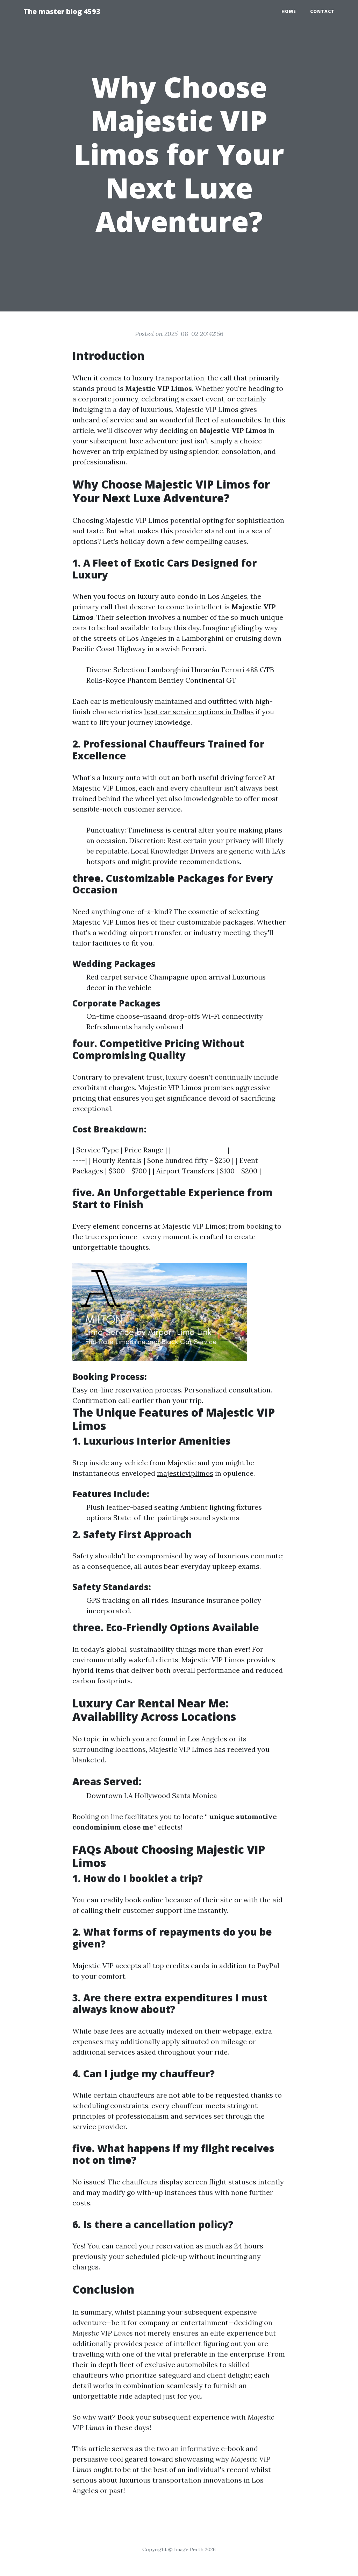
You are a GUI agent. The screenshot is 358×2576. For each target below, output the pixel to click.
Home (289, 11)
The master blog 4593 (62, 11)
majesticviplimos (185, 1473)
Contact (322, 11)
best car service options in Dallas (199, 712)
